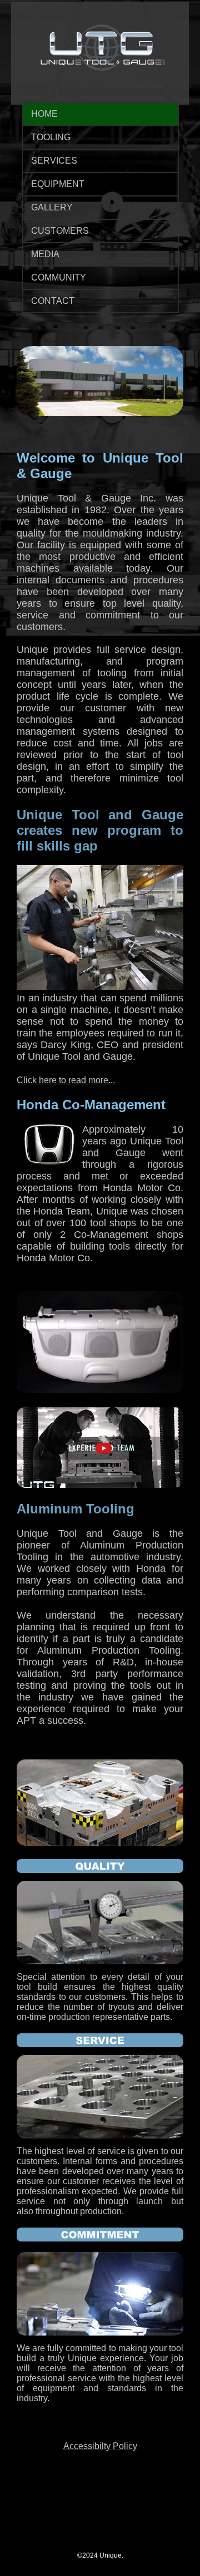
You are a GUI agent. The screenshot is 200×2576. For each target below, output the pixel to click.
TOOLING (51, 137)
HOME (44, 114)
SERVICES (54, 161)
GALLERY (52, 207)
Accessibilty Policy (100, 2446)
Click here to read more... (66, 1080)
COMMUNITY (59, 277)
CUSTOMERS (60, 231)
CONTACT (53, 301)
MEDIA (45, 254)
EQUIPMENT (58, 184)
